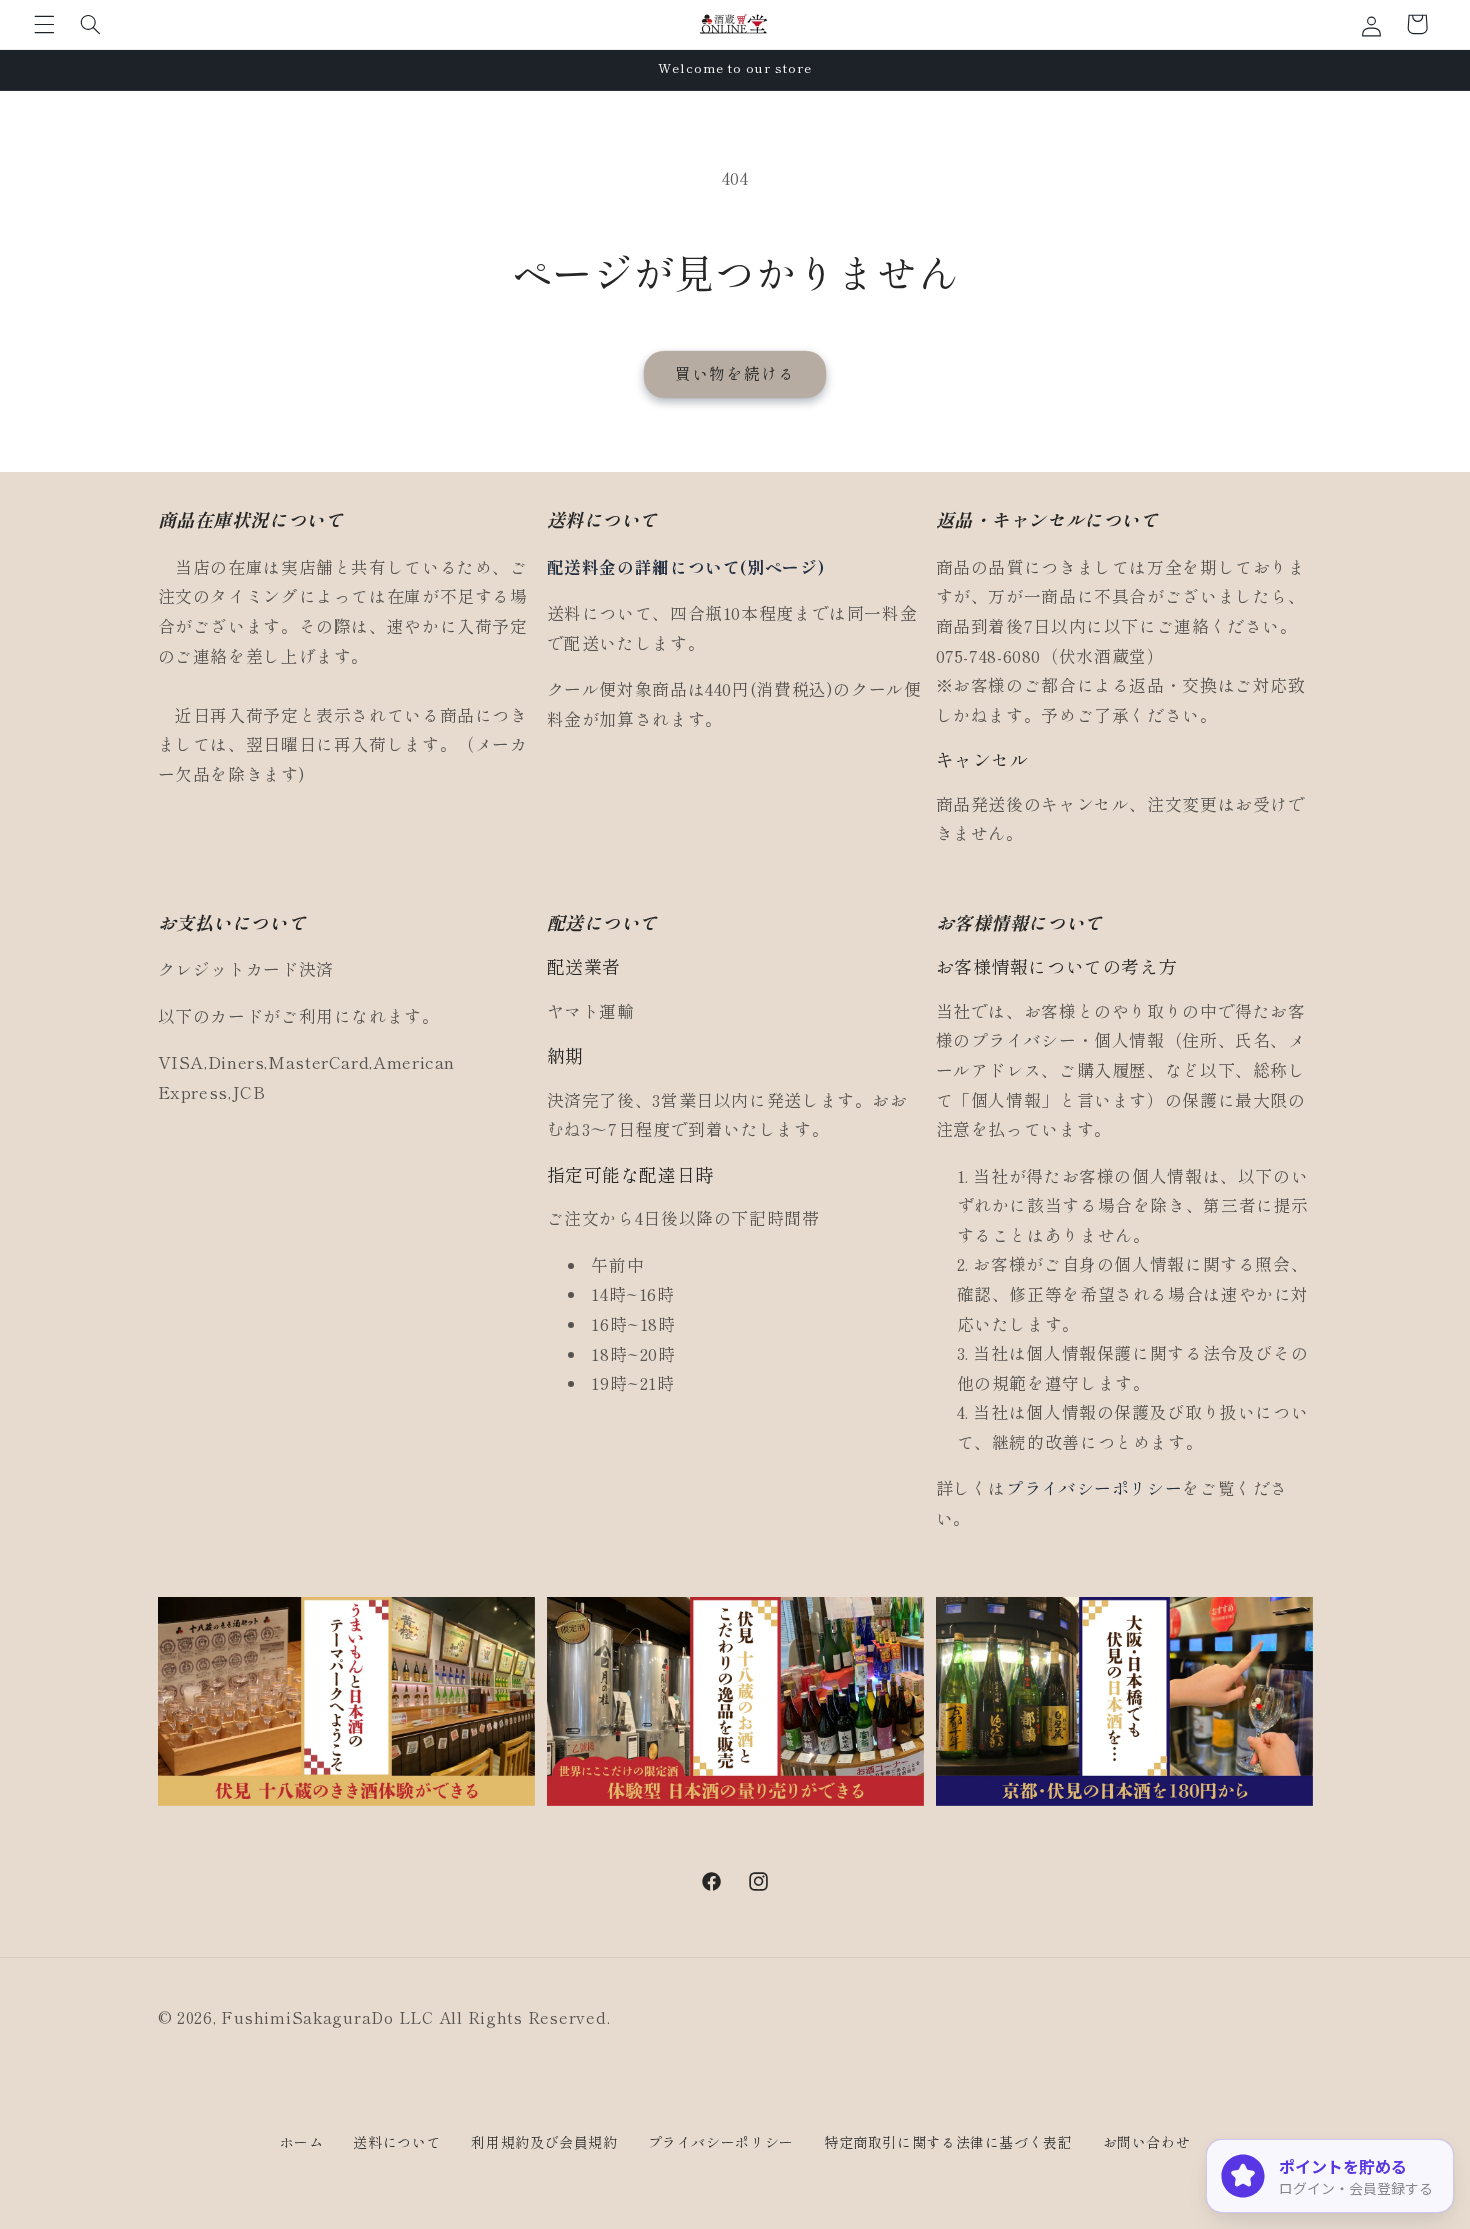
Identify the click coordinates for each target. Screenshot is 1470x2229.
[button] (44, 24)
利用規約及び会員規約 (544, 2142)
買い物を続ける (734, 373)
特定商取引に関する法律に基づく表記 (948, 2142)
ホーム (302, 2142)
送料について (397, 2142)
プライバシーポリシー (1094, 1488)
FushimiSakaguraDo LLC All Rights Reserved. (415, 2017)
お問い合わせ (1147, 2142)
